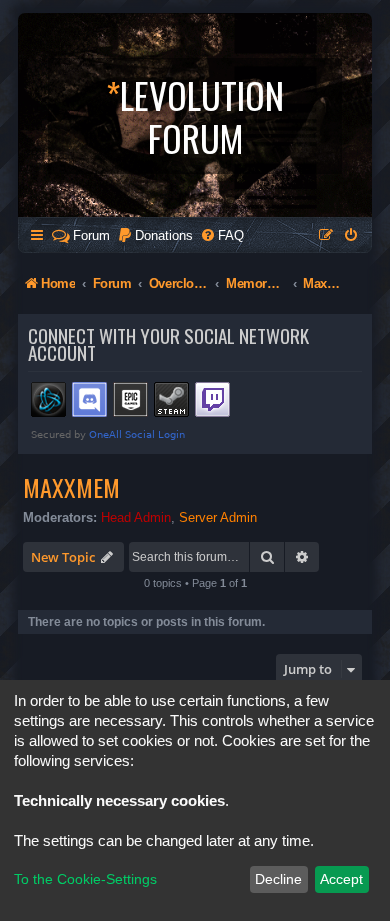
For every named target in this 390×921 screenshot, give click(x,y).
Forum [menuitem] (91, 235)
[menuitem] (155, 235)
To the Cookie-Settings (85, 879)
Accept (341, 879)
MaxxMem (71, 487)
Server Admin (218, 517)
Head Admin (136, 517)
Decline (278, 879)
